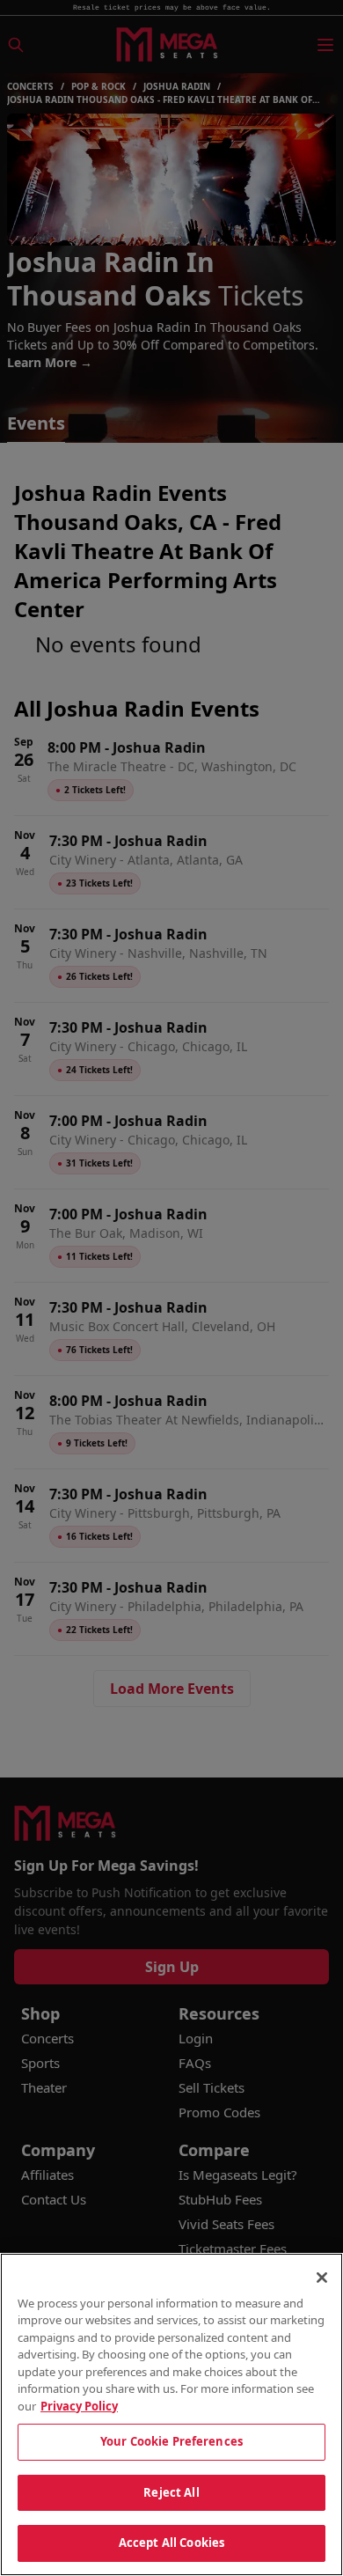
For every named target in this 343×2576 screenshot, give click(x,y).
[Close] (322, 2278)
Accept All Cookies (171, 2543)
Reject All (171, 2492)
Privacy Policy (79, 2406)
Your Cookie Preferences (171, 2441)
